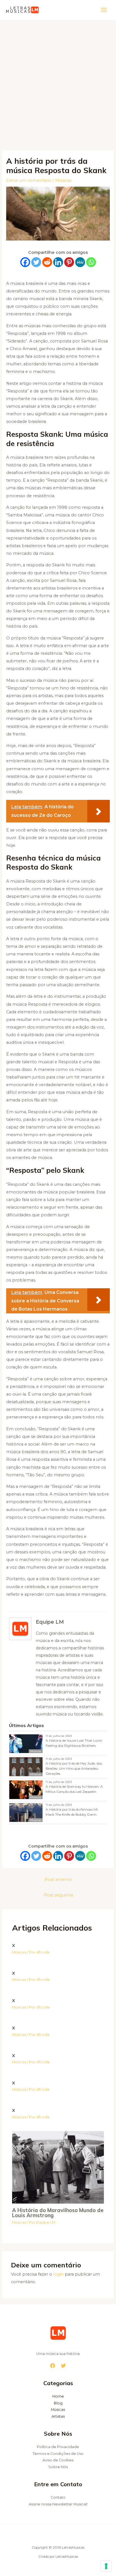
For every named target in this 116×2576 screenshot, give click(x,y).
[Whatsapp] (91, 262)
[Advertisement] (58, 81)
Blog (58, 2403)
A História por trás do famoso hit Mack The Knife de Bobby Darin (72, 1812)
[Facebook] (25, 262)
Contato (58, 2497)
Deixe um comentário (29, 180)
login (58, 2274)
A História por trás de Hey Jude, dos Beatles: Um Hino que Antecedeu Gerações (74, 1768)
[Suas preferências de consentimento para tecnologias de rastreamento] (106, 2566)
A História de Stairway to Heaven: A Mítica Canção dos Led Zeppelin (74, 1789)
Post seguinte (59, 1895)
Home (58, 2396)
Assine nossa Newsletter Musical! (58, 2504)
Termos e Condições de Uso (58, 2454)
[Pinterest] (69, 262)
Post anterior (59, 1879)
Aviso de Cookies (58, 2460)
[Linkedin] (58, 262)
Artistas (58, 2416)
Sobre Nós (58, 2467)
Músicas (63, 180)
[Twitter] (36, 262)
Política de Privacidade (58, 2447)
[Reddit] (47, 262)
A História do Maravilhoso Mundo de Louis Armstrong (58, 2213)
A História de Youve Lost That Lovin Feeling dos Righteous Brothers (74, 1743)
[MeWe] (80, 262)
